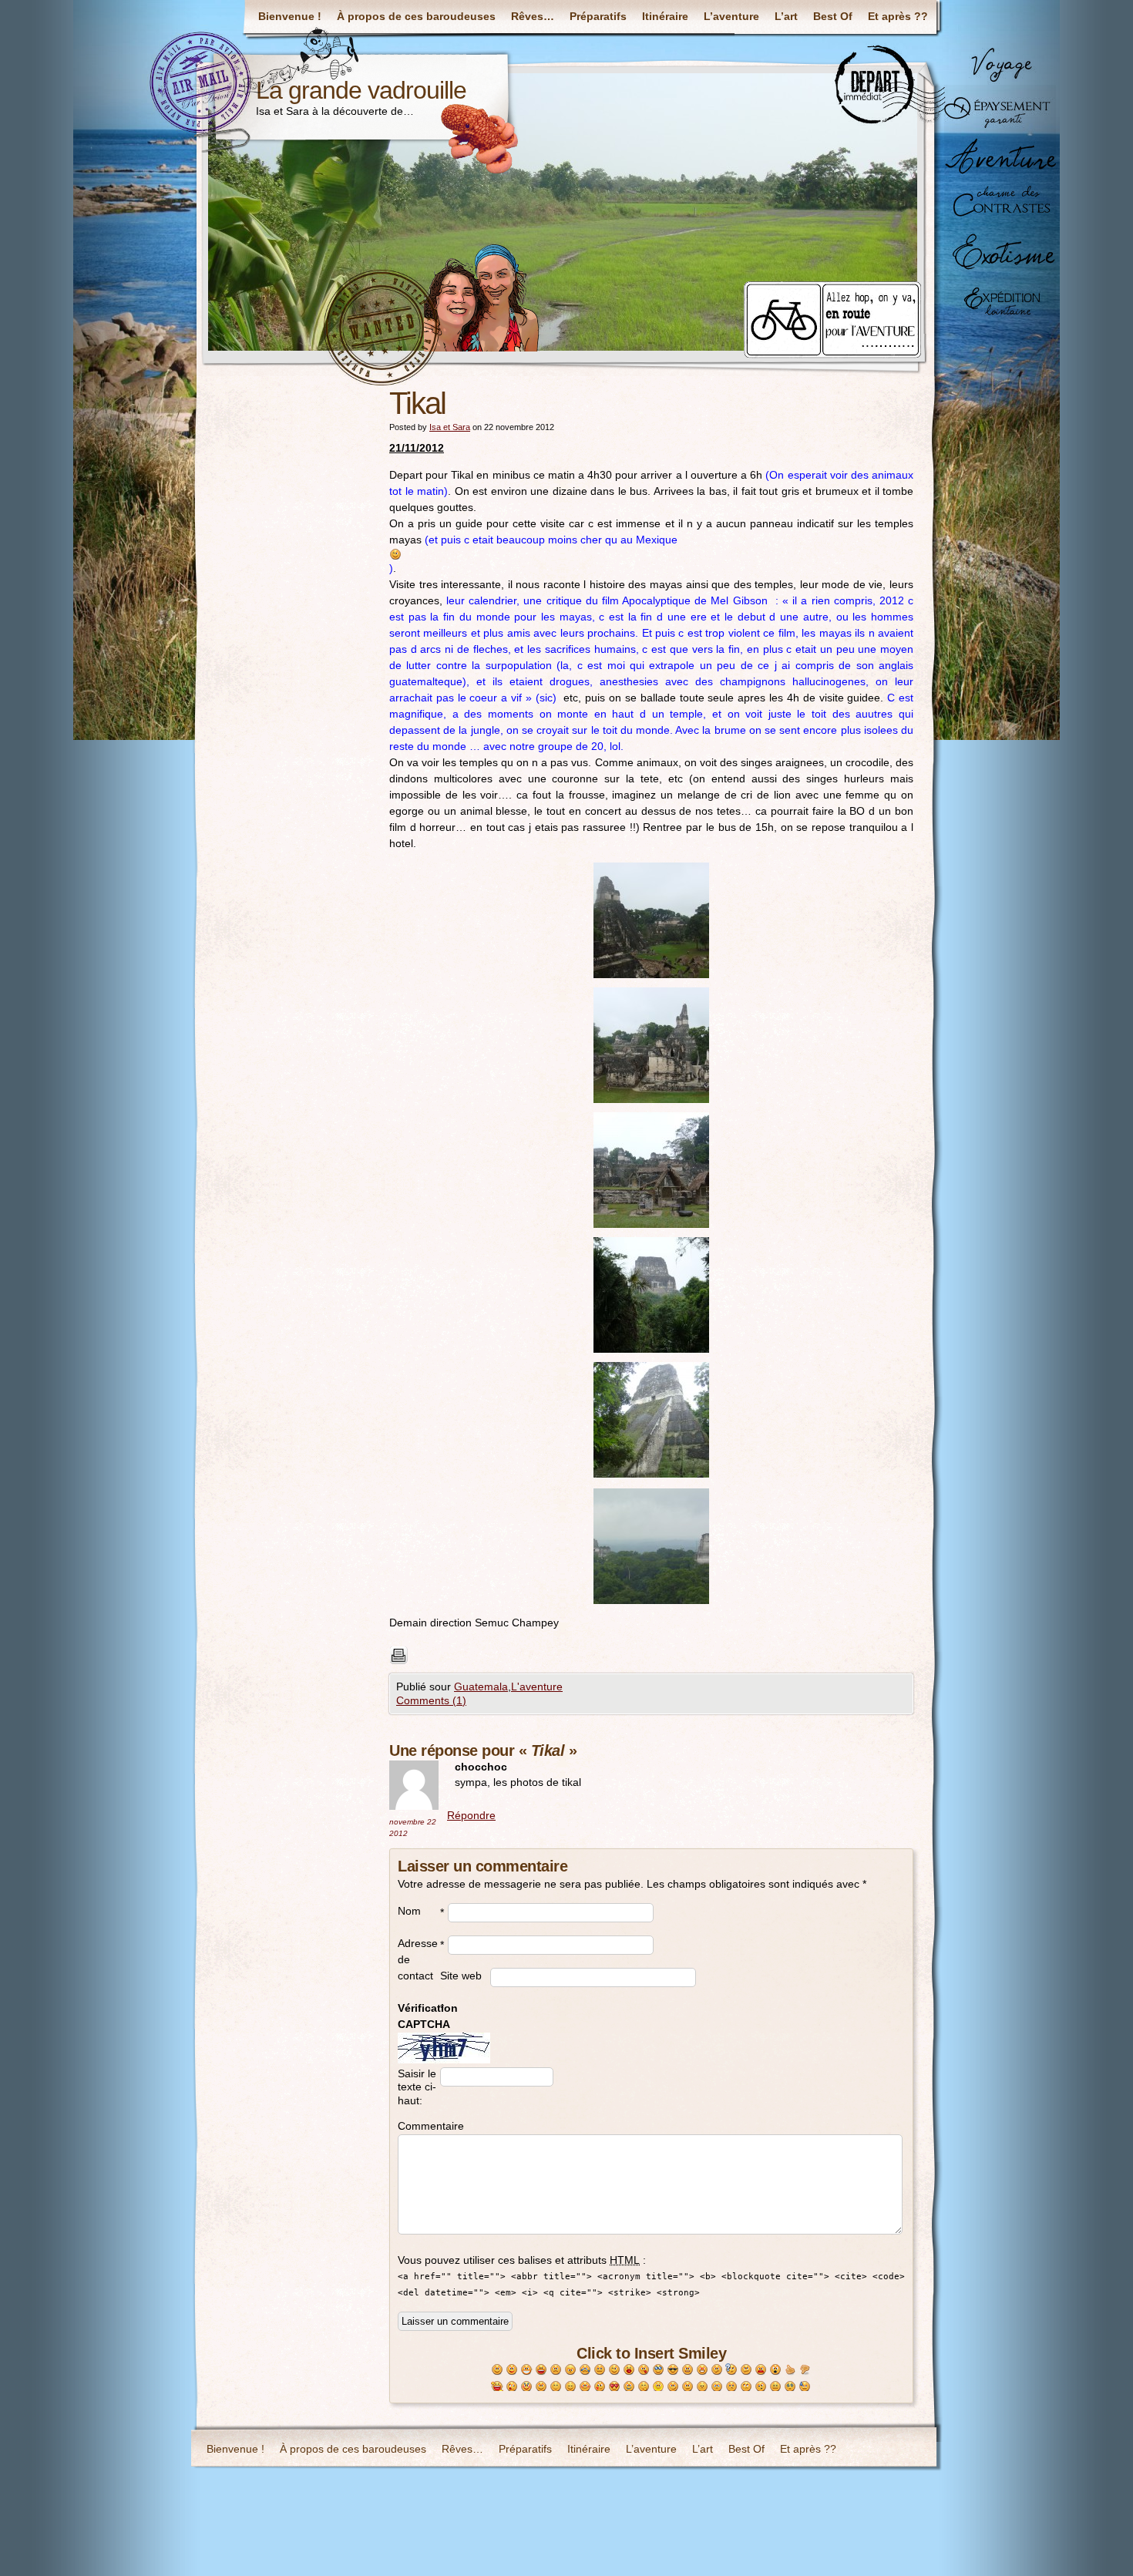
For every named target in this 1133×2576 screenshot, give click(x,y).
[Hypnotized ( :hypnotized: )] (790, 2387)
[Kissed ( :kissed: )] (600, 2387)
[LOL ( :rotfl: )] (498, 2387)
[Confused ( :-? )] (717, 2370)
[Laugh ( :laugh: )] (541, 2370)
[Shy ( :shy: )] (571, 2387)
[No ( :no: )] (805, 2370)
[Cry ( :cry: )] (585, 2370)
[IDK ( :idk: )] (732, 2387)
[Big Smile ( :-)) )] (512, 2370)
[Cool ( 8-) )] (673, 2370)
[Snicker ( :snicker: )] (659, 2387)
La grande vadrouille (361, 90)
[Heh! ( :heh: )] (673, 2387)
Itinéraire (665, 16)
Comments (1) (431, 1700)
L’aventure (731, 16)
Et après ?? (898, 16)
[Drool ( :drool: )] (629, 2387)
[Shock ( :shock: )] (776, 2370)
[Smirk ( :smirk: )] (688, 2387)
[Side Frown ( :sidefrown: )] (761, 2387)
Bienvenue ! (290, 16)
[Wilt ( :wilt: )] (703, 2387)
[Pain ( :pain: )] (761, 2370)
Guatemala (481, 1687)
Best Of (833, 16)
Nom (409, 1911)
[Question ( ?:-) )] (732, 2370)
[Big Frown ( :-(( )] (571, 2370)
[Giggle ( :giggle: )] (644, 2387)
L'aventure (537, 1687)
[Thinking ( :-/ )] (746, 2370)
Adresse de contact (418, 1959)
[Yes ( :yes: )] (790, 2370)
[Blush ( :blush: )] (585, 2387)
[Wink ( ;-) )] (615, 2370)
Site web (461, 1976)
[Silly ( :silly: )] (512, 2387)
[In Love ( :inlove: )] (615, 2387)
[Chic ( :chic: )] (659, 2370)
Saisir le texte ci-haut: (417, 2087)
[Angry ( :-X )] (688, 2370)
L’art (786, 16)
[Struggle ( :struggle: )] (746, 2387)
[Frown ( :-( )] (556, 2370)
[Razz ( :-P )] (644, 2370)
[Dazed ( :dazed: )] (776, 2387)
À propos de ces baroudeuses (416, 16)
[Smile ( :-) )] (498, 2370)
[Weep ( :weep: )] (717, 2387)
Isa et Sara (450, 427)
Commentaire (419, 2126)
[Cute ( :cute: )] (556, 2387)
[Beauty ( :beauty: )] (527, 2387)
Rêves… (533, 16)
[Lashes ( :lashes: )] (541, 2387)
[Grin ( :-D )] (527, 2370)
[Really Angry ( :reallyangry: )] (703, 2370)
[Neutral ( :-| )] (600, 2370)
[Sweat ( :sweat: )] (805, 2387)
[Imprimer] (651, 1656)
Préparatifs (598, 16)
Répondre (471, 1815)
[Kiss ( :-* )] (629, 2370)
